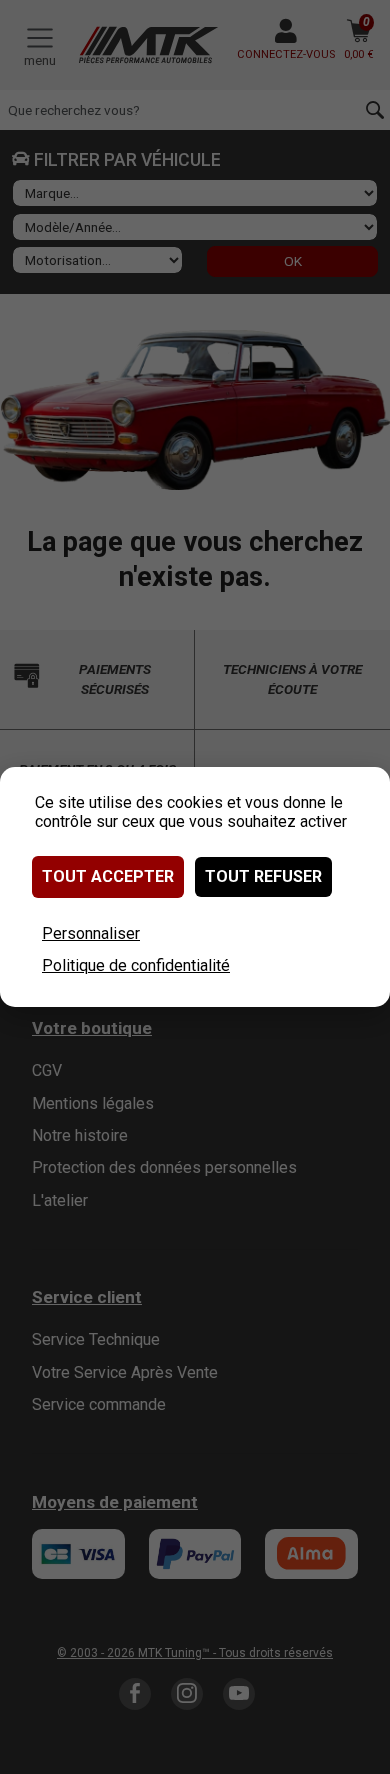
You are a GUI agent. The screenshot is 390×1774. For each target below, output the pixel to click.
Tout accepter (108, 876)
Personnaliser (91, 933)
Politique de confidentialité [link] (136, 965)
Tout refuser (263, 876)
